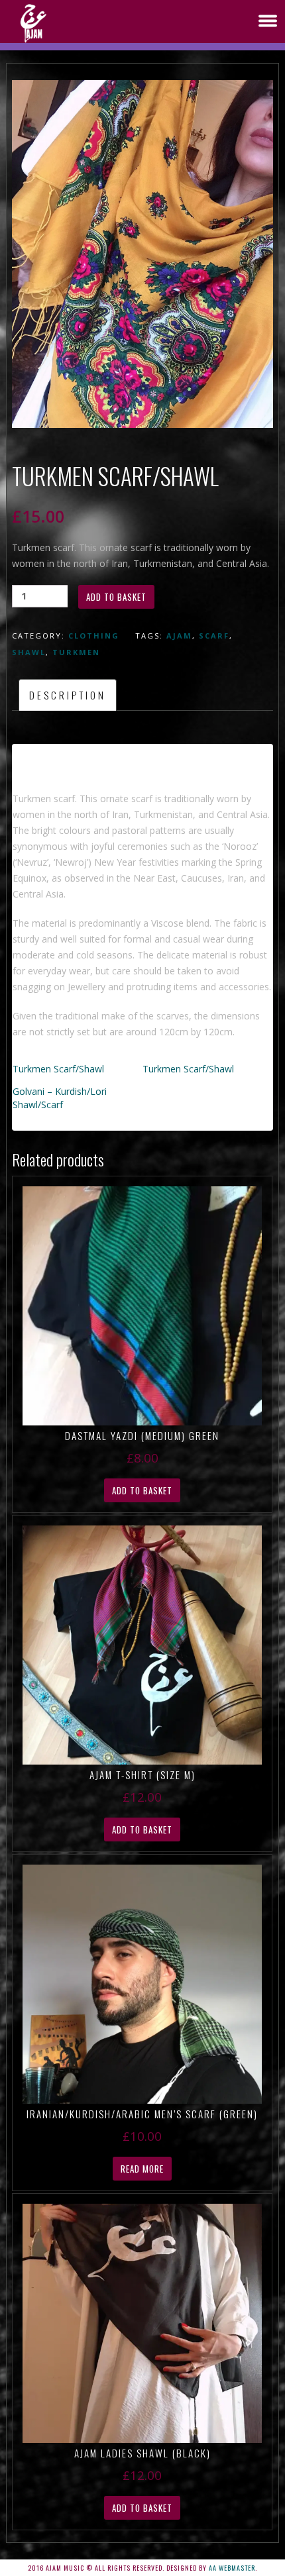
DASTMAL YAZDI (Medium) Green (142, 1435)
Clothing (94, 636)
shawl (29, 652)
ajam (179, 636)
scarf (214, 636)
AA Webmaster (232, 2568)
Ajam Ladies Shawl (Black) (142, 2453)
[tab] (68, 695)
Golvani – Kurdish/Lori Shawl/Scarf (60, 1098)
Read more (142, 2169)
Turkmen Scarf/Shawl (58, 1069)
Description (68, 695)
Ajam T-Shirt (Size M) (142, 1775)
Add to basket (116, 597)
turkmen (76, 652)
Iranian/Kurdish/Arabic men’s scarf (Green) (142, 2114)
